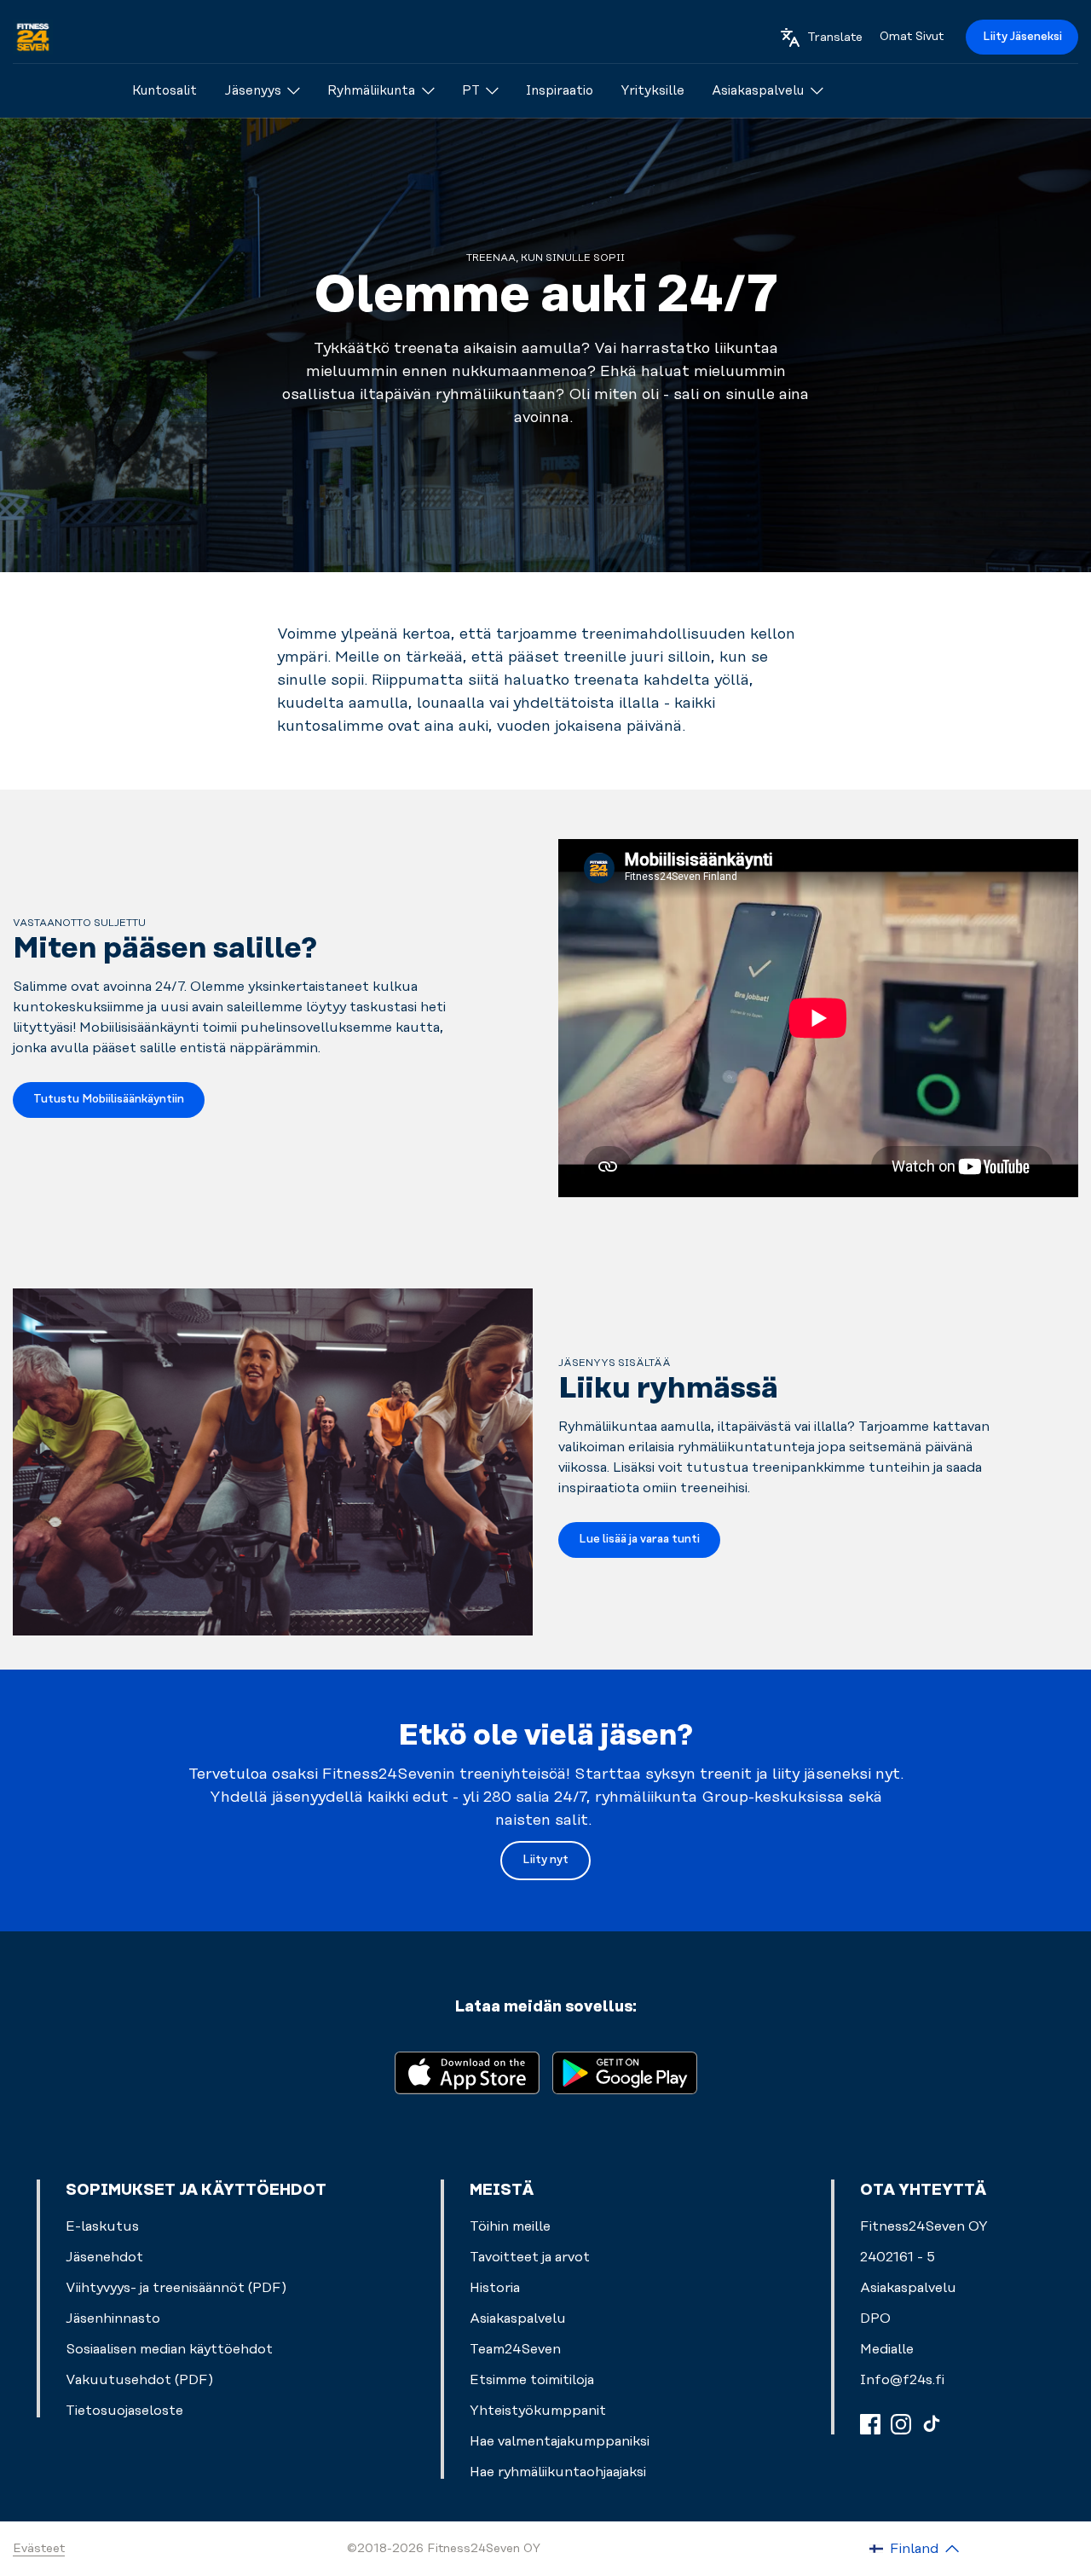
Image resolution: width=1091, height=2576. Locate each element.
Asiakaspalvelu (908, 2288)
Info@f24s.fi (902, 2380)
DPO (875, 2318)
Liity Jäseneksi (1022, 37)
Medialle (887, 2349)
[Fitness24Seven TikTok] (932, 2424)
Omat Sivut (912, 37)
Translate (835, 38)
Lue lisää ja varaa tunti (639, 1539)
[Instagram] (901, 2424)
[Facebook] (870, 2424)
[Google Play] (625, 2072)
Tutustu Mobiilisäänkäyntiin (109, 1099)
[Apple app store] (467, 2072)
